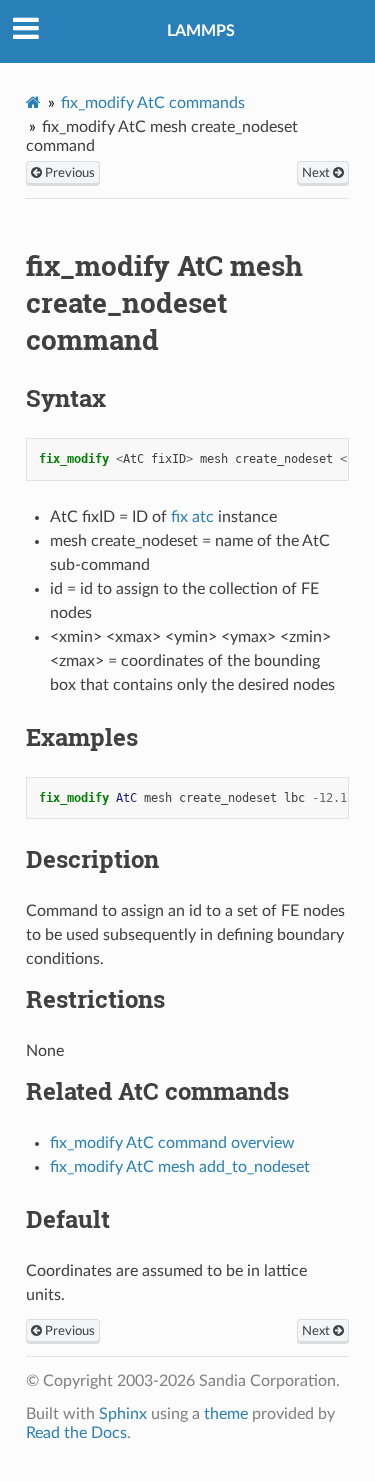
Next (317, 173)
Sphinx (123, 1414)
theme (226, 1414)
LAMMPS (201, 31)
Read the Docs (76, 1433)
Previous (68, 173)
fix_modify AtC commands (153, 103)
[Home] (33, 102)
